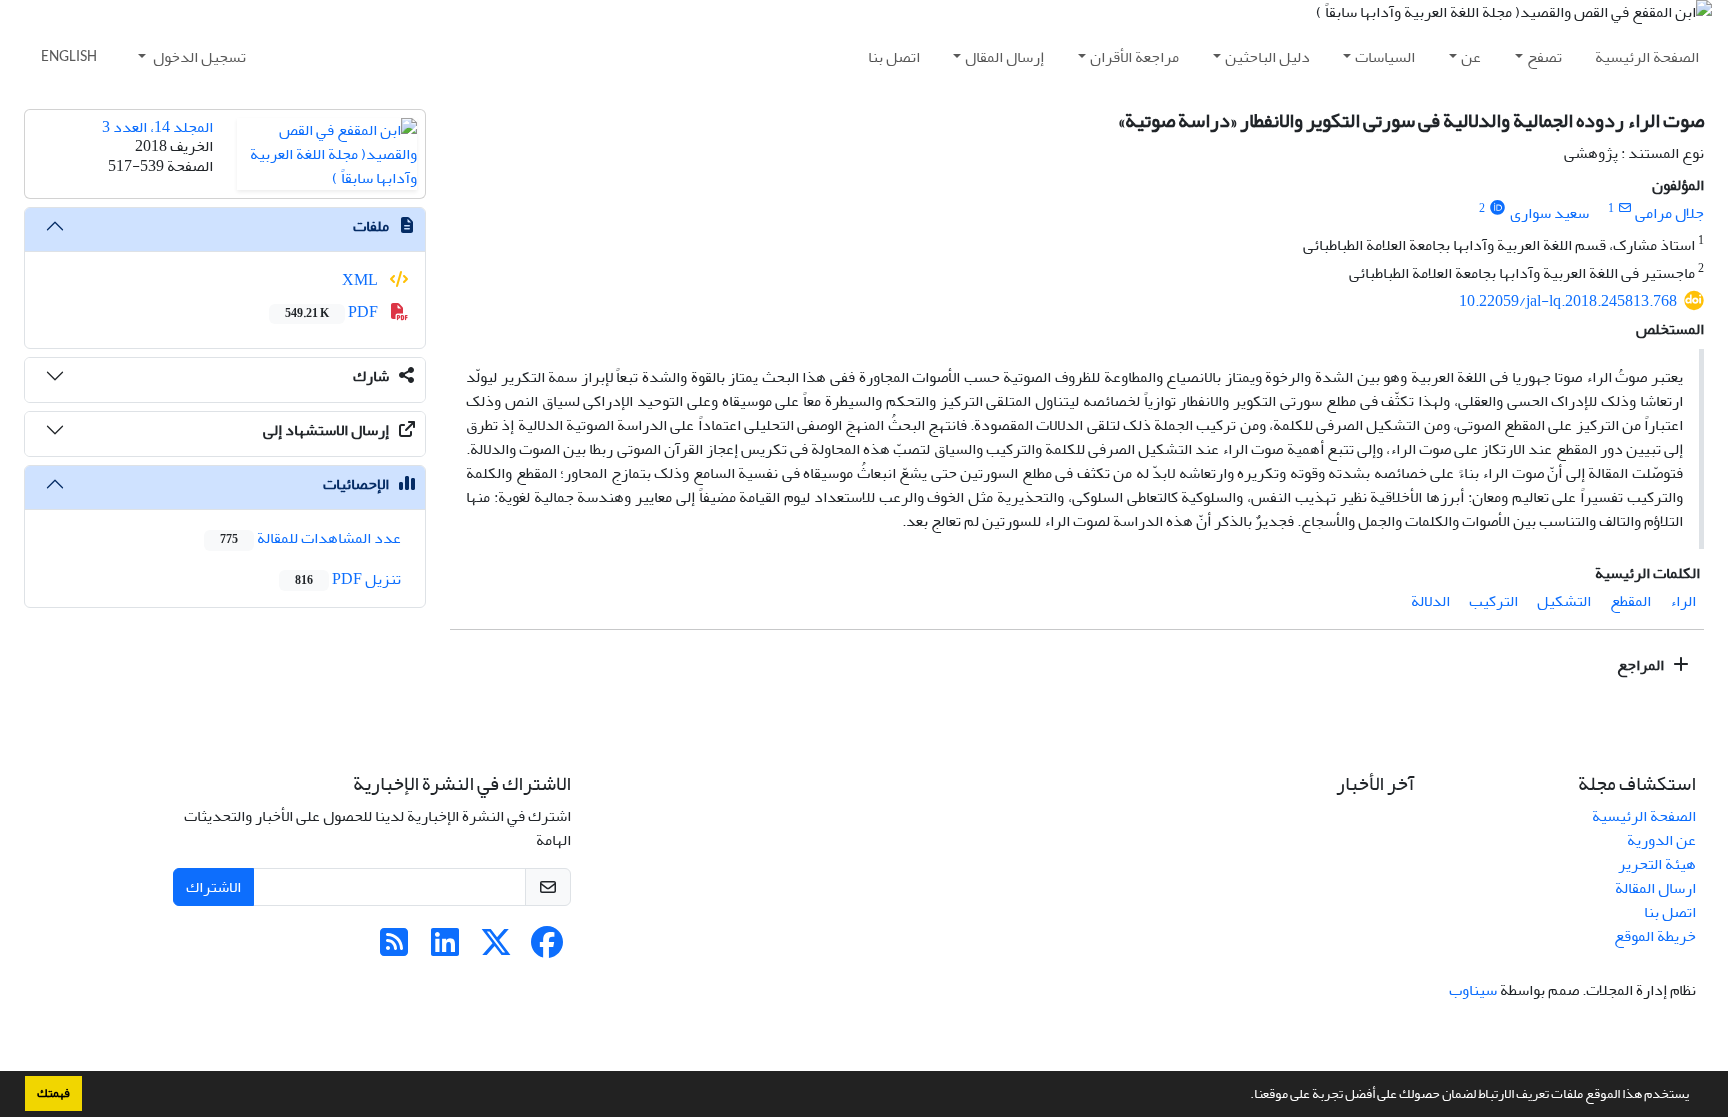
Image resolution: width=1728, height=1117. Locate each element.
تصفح (1544, 57)
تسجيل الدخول (198, 57)
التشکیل (1564, 601)
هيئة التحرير (1657, 864)
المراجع (1642, 665)
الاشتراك (213, 887)
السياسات (1385, 57)
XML (361, 280)
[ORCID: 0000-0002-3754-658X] (1497, 208)
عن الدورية (1661, 840)
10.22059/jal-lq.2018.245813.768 (1568, 301)
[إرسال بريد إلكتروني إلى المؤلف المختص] (1624, 208)
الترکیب (1493, 601)
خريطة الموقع (1655, 936)
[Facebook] (547, 949)
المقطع (1630, 601)
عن (1471, 57)
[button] (1245, 1096)
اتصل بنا (894, 57)
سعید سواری (1549, 213)
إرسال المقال (1004, 57)
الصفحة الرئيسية (1647, 57)
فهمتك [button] (53, 1093)
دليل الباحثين (1267, 57)
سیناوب (1473, 990)
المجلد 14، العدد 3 (157, 127)
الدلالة (1430, 601)
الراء (1683, 601)
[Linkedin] (445, 949)
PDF (333, 312)
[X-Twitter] (496, 949)
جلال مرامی (1669, 213)
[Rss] (394, 949)
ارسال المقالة (1655, 888)
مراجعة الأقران (1134, 57)
